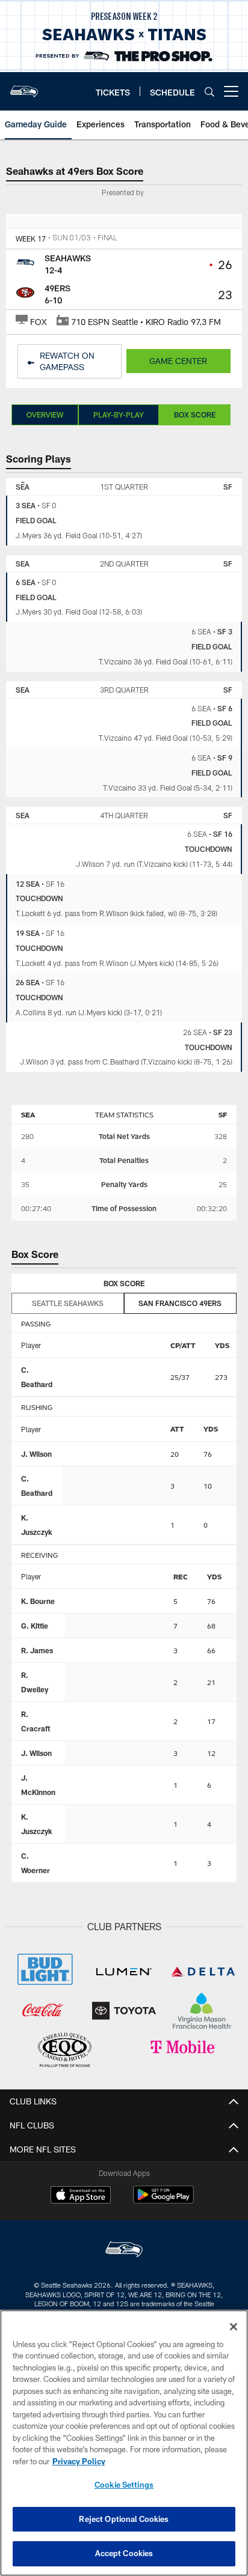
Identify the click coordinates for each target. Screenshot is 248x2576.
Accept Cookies (124, 2553)
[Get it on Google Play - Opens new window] (163, 2201)
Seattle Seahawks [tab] (68, 1303)
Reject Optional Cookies (124, 2519)
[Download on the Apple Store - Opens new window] (81, 2196)
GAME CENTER (178, 361)
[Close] (234, 2327)
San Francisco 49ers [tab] (180, 1303)
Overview (45, 415)
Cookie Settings (124, 2485)
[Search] (209, 92)
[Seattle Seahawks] (124, 2251)
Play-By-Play (119, 415)
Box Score (195, 415)
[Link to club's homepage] (24, 87)
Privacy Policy (79, 2461)
